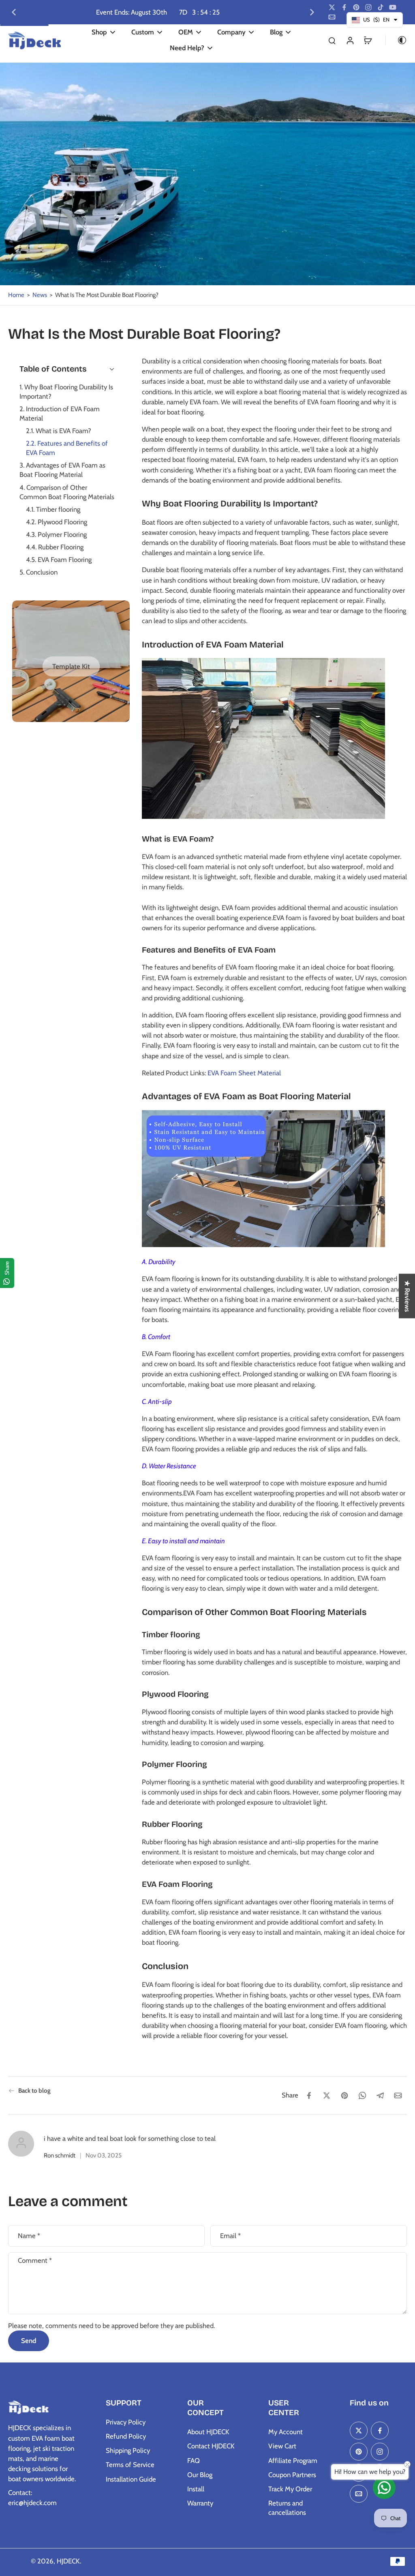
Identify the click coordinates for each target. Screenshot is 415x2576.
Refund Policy (126, 2436)
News (40, 295)
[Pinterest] (356, 7)
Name (29, 2236)
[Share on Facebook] (309, 2095)
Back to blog (34, 2090)
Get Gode (232, 12)
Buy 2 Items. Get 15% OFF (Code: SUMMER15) (144, 12)
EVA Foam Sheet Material (244, 1072)
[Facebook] (344, 7)
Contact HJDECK (211, 2446)
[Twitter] (332, 7)
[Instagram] (368, 7)
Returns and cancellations (287, 2508)
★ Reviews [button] (407, 1296)
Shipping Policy (128, 2450)
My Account (286, 2432)
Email (230, 2236)
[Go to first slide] (312, 12)
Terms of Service (130, 2465)
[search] (332, 40)
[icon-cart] (368, 40)
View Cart (282, 2446)
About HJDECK (208, 2432)
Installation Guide (131, 2479)
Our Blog (200, 2475)
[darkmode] (396, 40)
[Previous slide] (14, 12)
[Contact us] (384, 2488)
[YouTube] (393, 7)
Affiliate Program (293, 2461)
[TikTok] (381, 7)
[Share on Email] (398, 2095)
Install (196, 2489)
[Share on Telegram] (380, 2095)
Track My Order (290, 2489)
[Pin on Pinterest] (344, 2095)
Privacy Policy (126, 2422)
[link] (71, 667)
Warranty (200, 2503)
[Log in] (350, 40)
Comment (35, 2260)
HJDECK (68, 2561)
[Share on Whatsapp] (362, 2095)
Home (16, 295)
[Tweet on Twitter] (327, 2095)
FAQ (194, 2461)
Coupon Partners (292, 2475)
